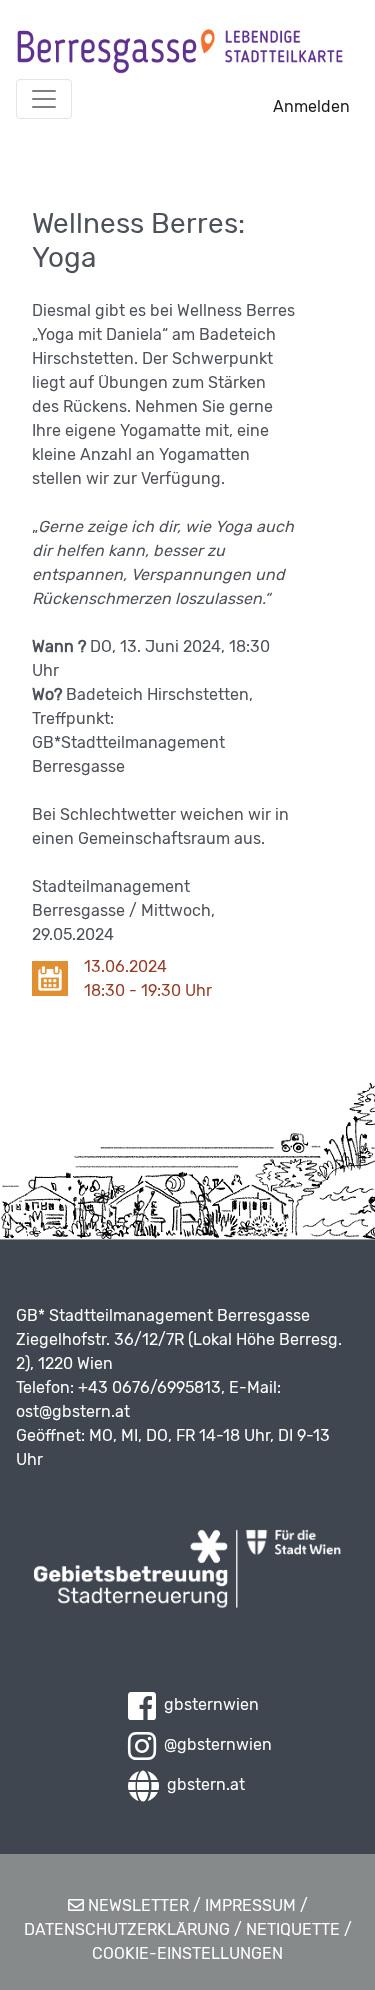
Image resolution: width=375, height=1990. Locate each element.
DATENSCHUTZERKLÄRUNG (127, 1929)
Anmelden (311, 106)
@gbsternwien (214, 1744)
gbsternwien (207, 1704)
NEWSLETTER (136, 1905)
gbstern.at (202, 1784)
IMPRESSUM (250, 1905)
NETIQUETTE (293, 1929)
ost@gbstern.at (73, 1411)
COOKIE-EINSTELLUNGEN (187, 1953)
